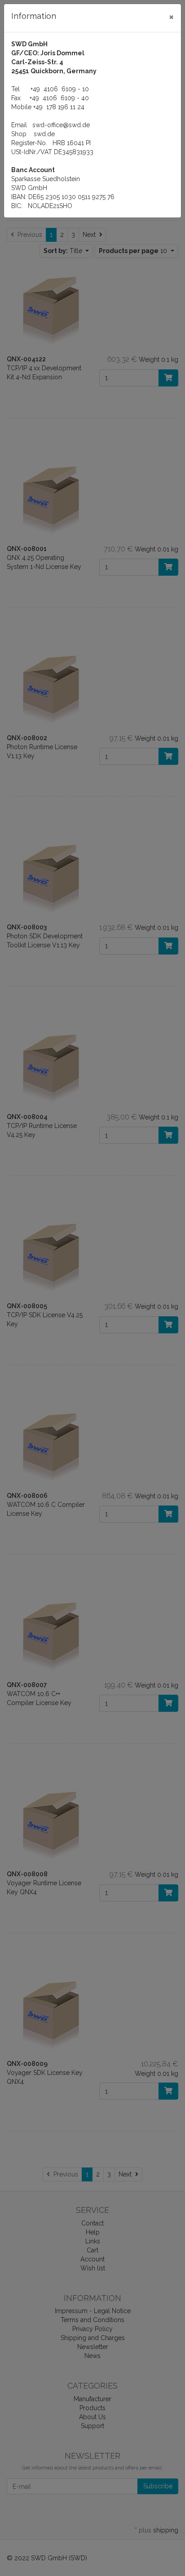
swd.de (44, 134)
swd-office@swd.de (61, 125)
